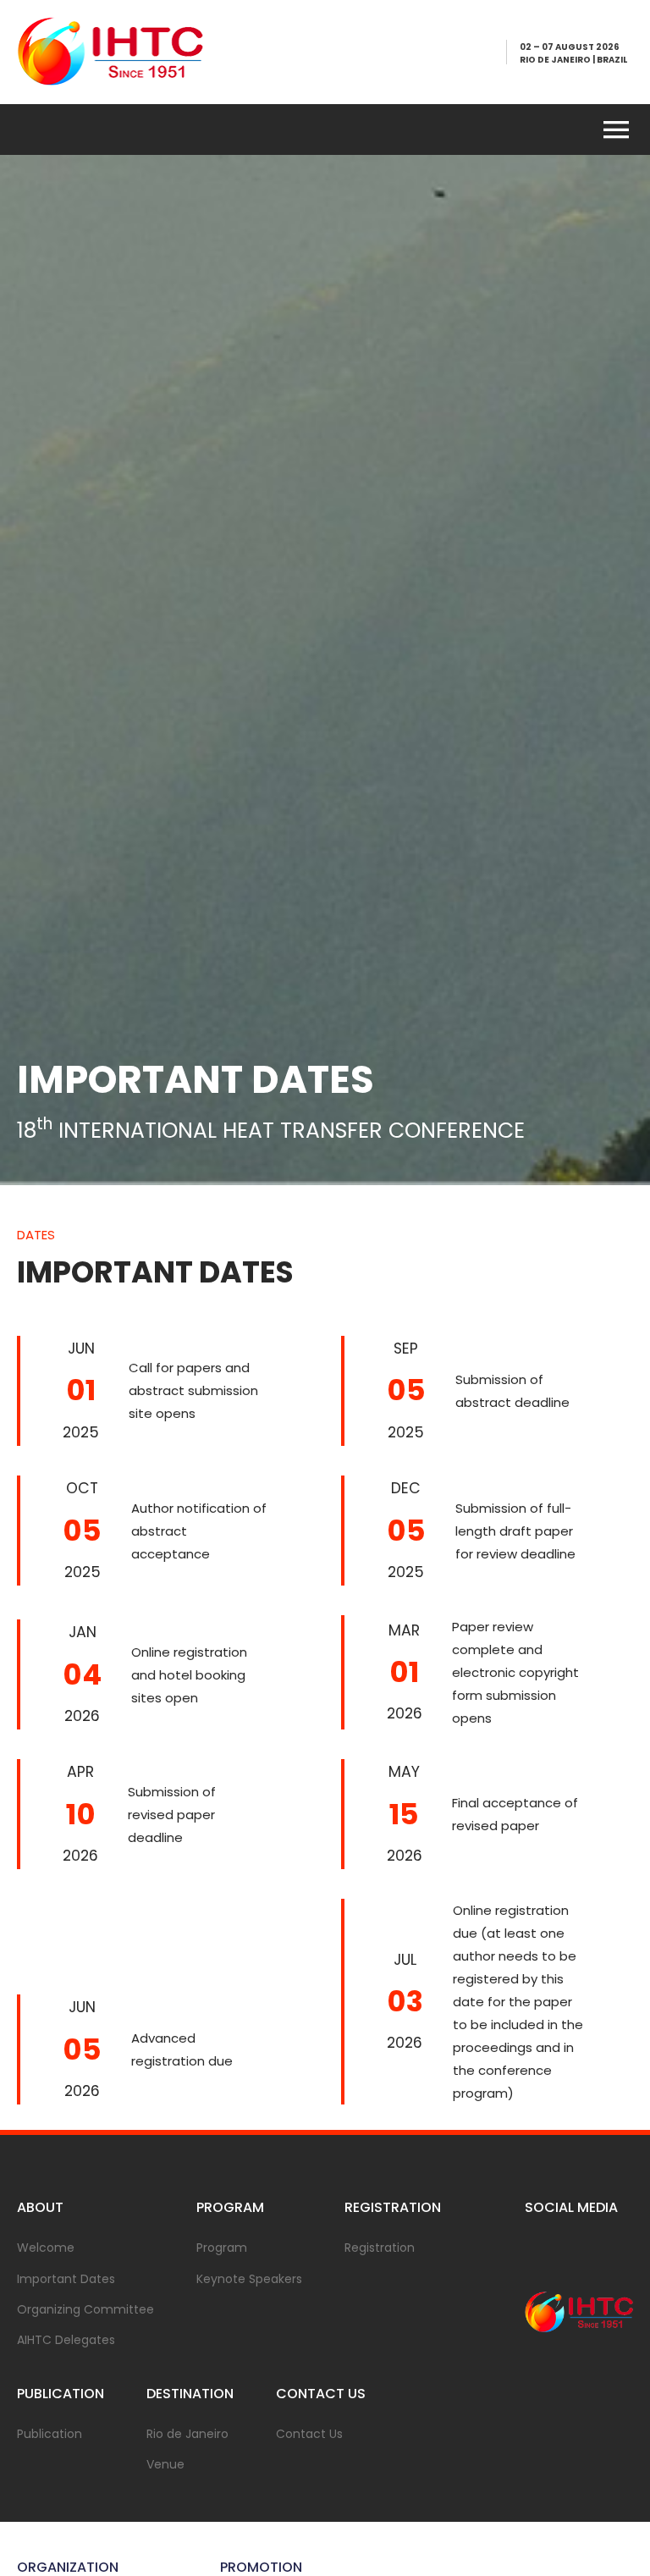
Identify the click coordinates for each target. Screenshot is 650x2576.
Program (222, 2248)
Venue (165, 2464)
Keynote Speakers (249, 2279)
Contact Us (309, 2434)
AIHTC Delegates (66, 2340)
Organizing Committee (85, 2309)
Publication (50, 2434)
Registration (380, 2248)
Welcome (46, 2248)
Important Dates (66, 2279)
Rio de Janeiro (187, 2434)
